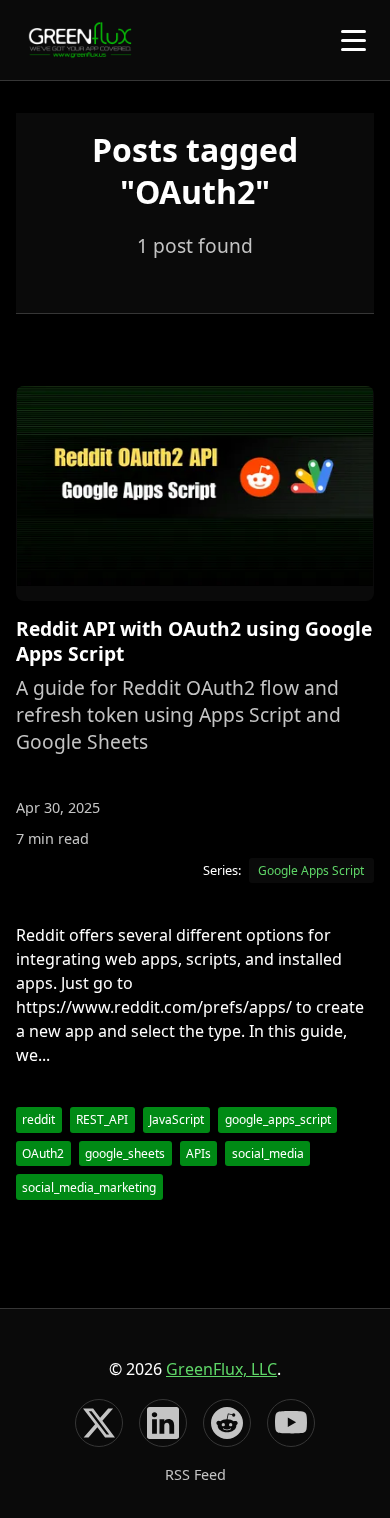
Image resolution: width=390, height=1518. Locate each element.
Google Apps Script (311, 870)
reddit (38, 1119)
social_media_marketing (89, 1187)
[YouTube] (291, 1423)
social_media (268, 1153)
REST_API (102, 1119)
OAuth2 (43, 1153)
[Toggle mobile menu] (353, 40)
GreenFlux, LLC (221, 1369)
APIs (198, 1153)
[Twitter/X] (99, 1423)
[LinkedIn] (163, 1423)
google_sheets (125, 1153)
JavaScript (176, 1119)
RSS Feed (195, 1474)
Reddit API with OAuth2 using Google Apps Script (194, 641)
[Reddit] (227, 1423)
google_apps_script (278, 1119)
